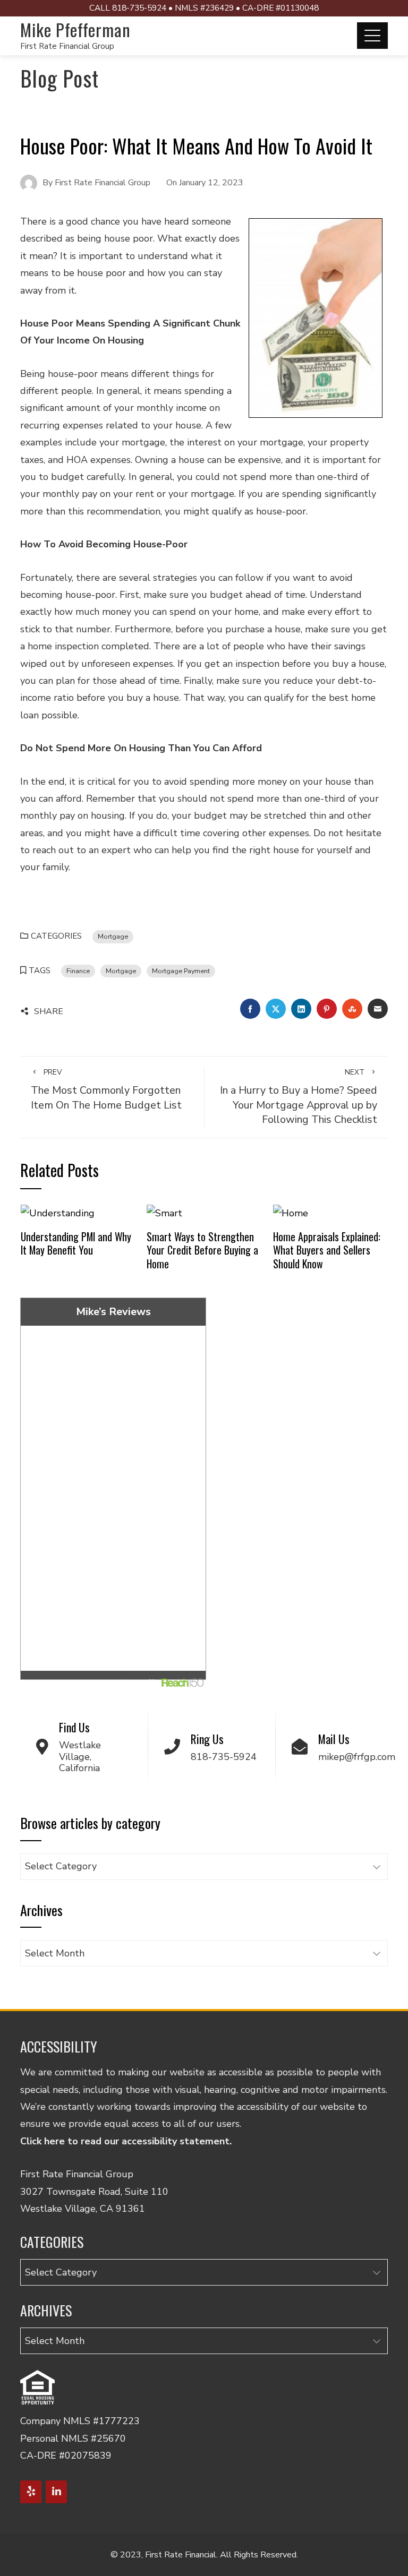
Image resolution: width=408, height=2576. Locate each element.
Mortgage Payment (181, 971)
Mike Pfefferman (75, 29)
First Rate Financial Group (67, 46)
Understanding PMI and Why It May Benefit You (76, 1243)
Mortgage (113, 936)
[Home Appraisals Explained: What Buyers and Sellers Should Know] (291, 1213)
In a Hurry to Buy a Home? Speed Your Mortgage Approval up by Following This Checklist (299, 1097)
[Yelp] (31, 2492)
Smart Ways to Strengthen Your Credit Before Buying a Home (202, 1250)
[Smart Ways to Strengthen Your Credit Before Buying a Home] (164, 1213)
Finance (78, 971)
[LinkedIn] (56, 2492)
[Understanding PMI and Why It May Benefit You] (58, 1213)
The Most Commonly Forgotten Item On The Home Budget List (106, 1089)
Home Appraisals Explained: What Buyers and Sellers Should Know (327, 1250)
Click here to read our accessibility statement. (126, 2141)
